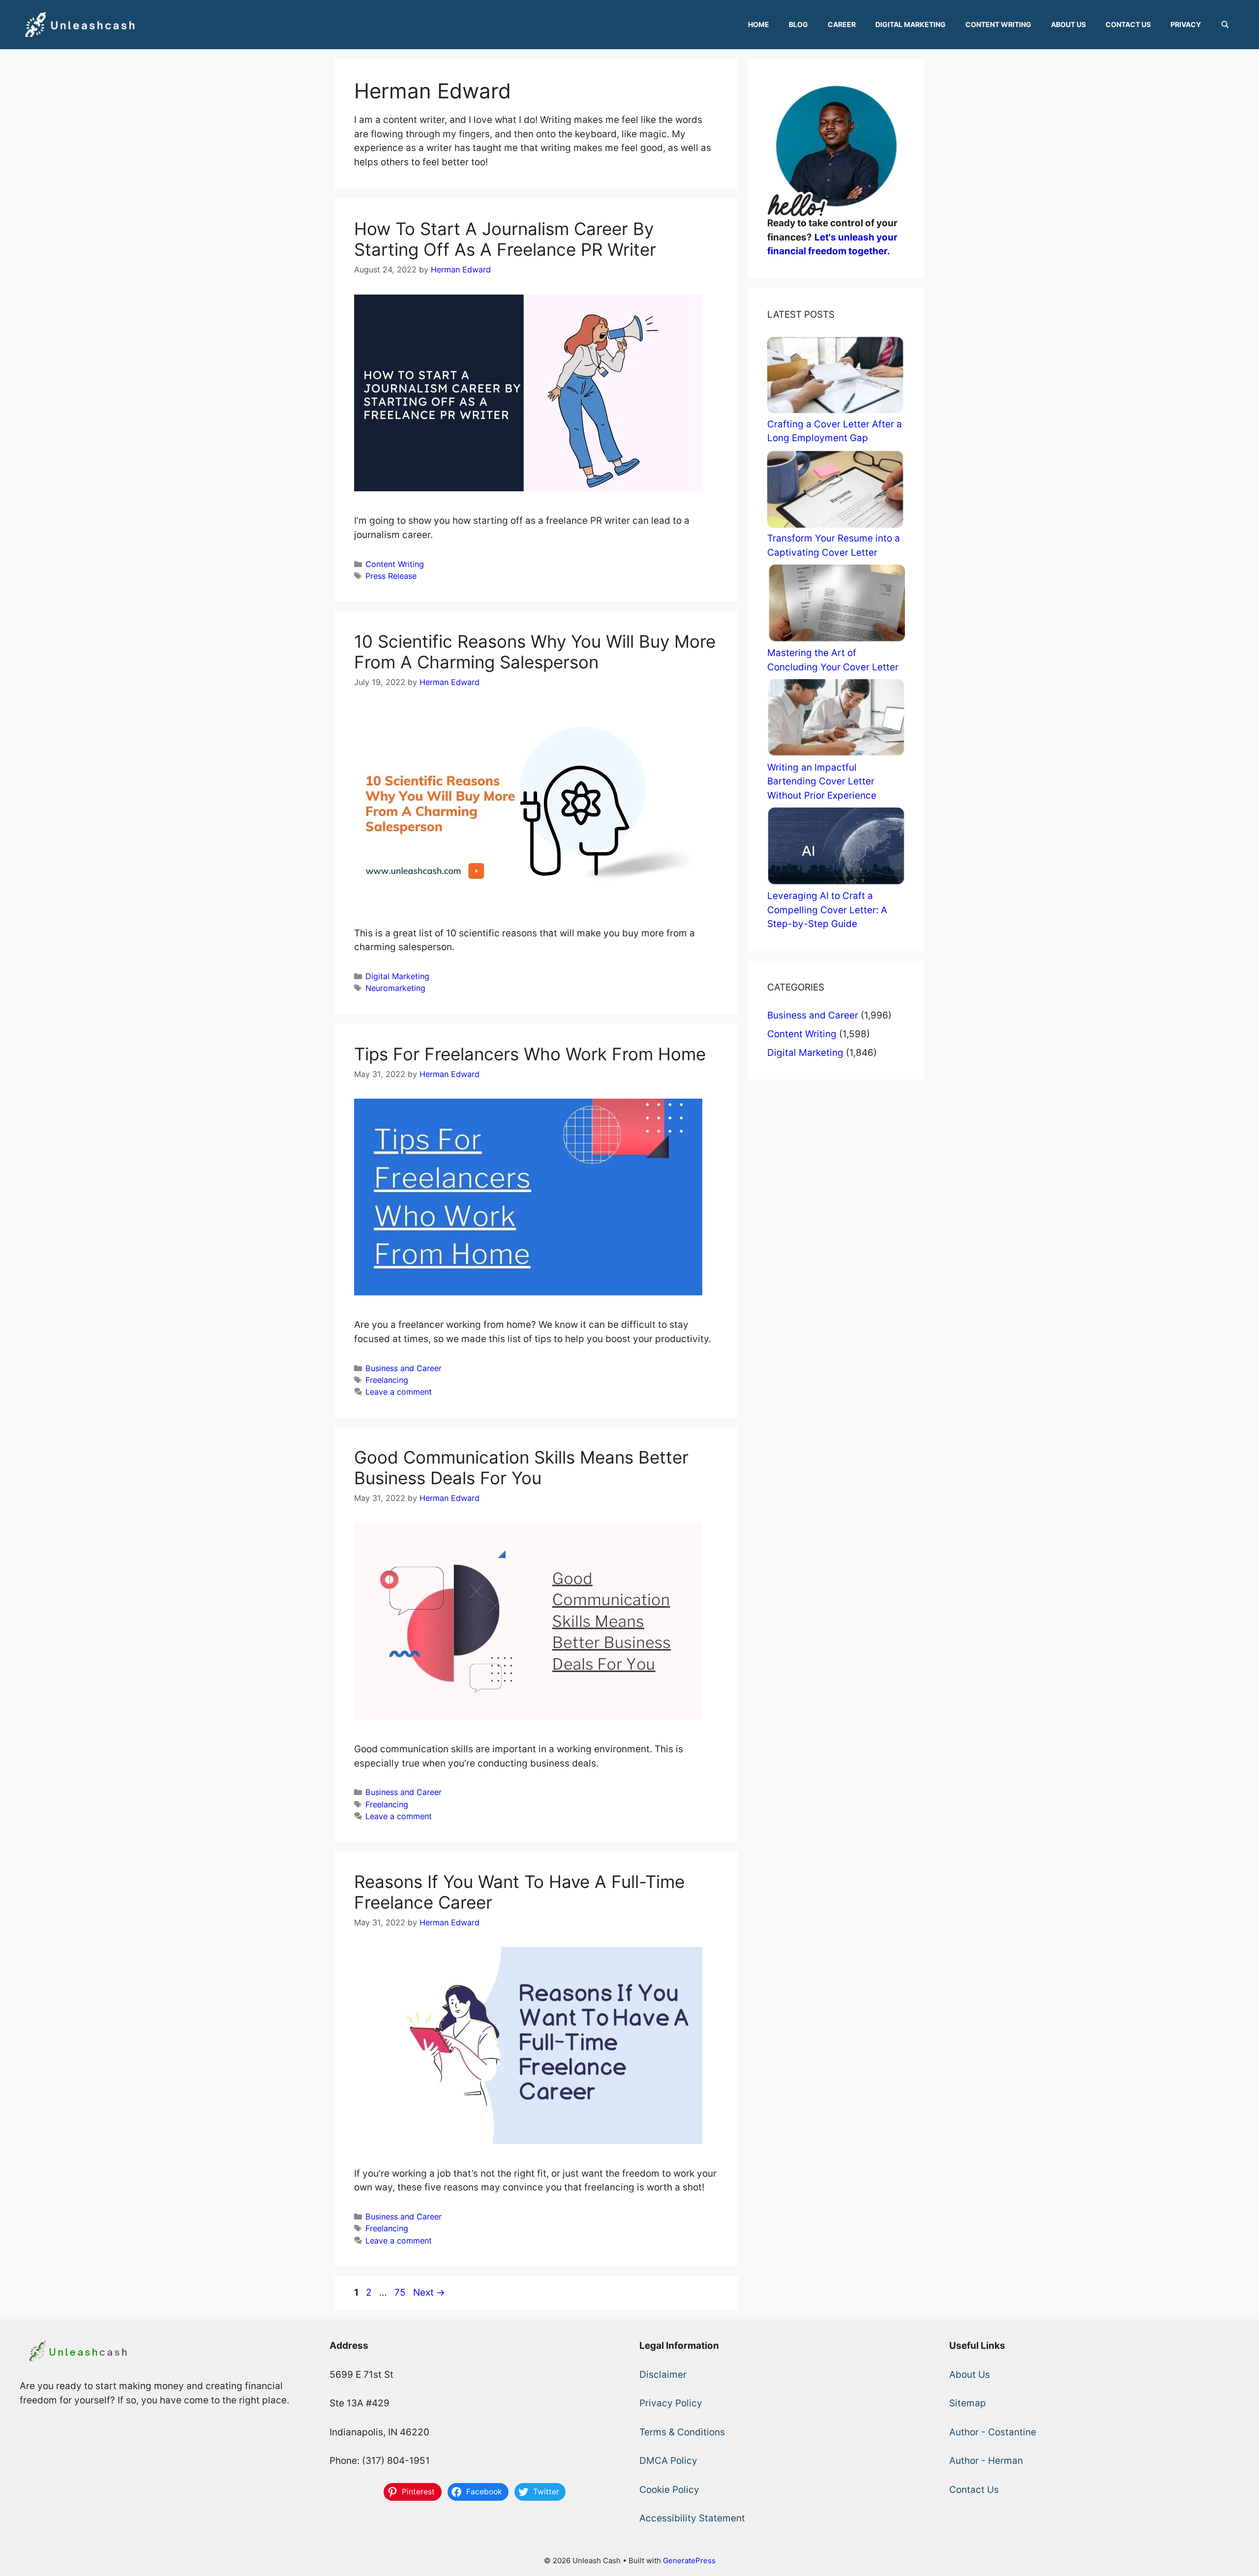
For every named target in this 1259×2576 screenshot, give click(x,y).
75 (401, 2292)
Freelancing (387, 1380)
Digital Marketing (911, 24)
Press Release (391, 576)
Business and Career (404, 1368)
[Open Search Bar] (1225, 25)
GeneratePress (689, 2561)
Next (429, 2292)
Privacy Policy (671, 2403)
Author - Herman (986, 2461)
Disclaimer (663, 2375)
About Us (1068, 24)
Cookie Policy (669, 2490)
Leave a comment (399, 1392)
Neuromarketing (395, 988)
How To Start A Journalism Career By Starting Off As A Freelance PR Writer (505, 239)
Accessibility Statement (692, 2518)
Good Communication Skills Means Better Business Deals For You (521, 1468)
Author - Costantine (993, 2432)
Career (842, 24)
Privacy (1186, 24)
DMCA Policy (668, 2461)
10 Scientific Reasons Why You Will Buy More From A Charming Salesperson (535, 652)
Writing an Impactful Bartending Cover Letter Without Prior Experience (822, 781)
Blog (798, 24)
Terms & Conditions (682, 2432)
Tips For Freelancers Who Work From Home (530, 1054)
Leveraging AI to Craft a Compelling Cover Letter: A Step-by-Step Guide (827, 910)
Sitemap (968, 2403)
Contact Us (1128, 24)
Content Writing (998, 24)
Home (759, 24)
